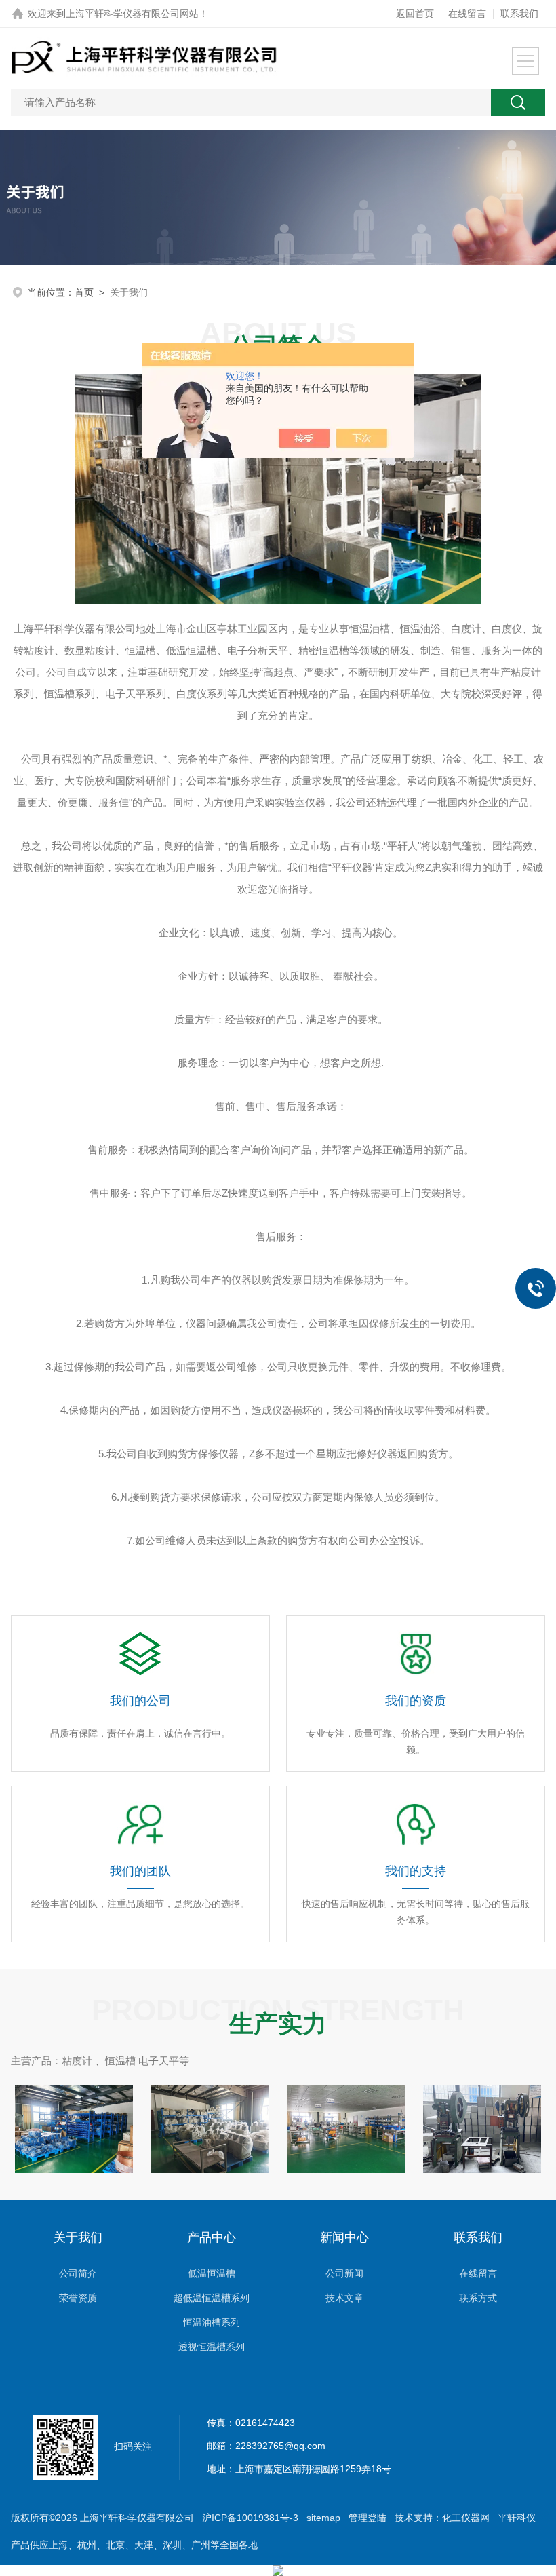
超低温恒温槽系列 (212, 2298)
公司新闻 (344, 2273)
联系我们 (519, 14)
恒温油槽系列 (212, 2322)
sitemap (323, 2518)
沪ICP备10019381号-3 (250, 2518)
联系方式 (478, 2298)
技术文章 (344, 2298)
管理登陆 (368, 2518)
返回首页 (415, 14)
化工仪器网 (466, 2518)
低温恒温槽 (212, 2273)
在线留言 (467, 14)
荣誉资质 (78, 2298)
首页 (84, 292)
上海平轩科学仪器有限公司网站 (132, 14)
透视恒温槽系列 (212, 2347)
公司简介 (78, 2273)
